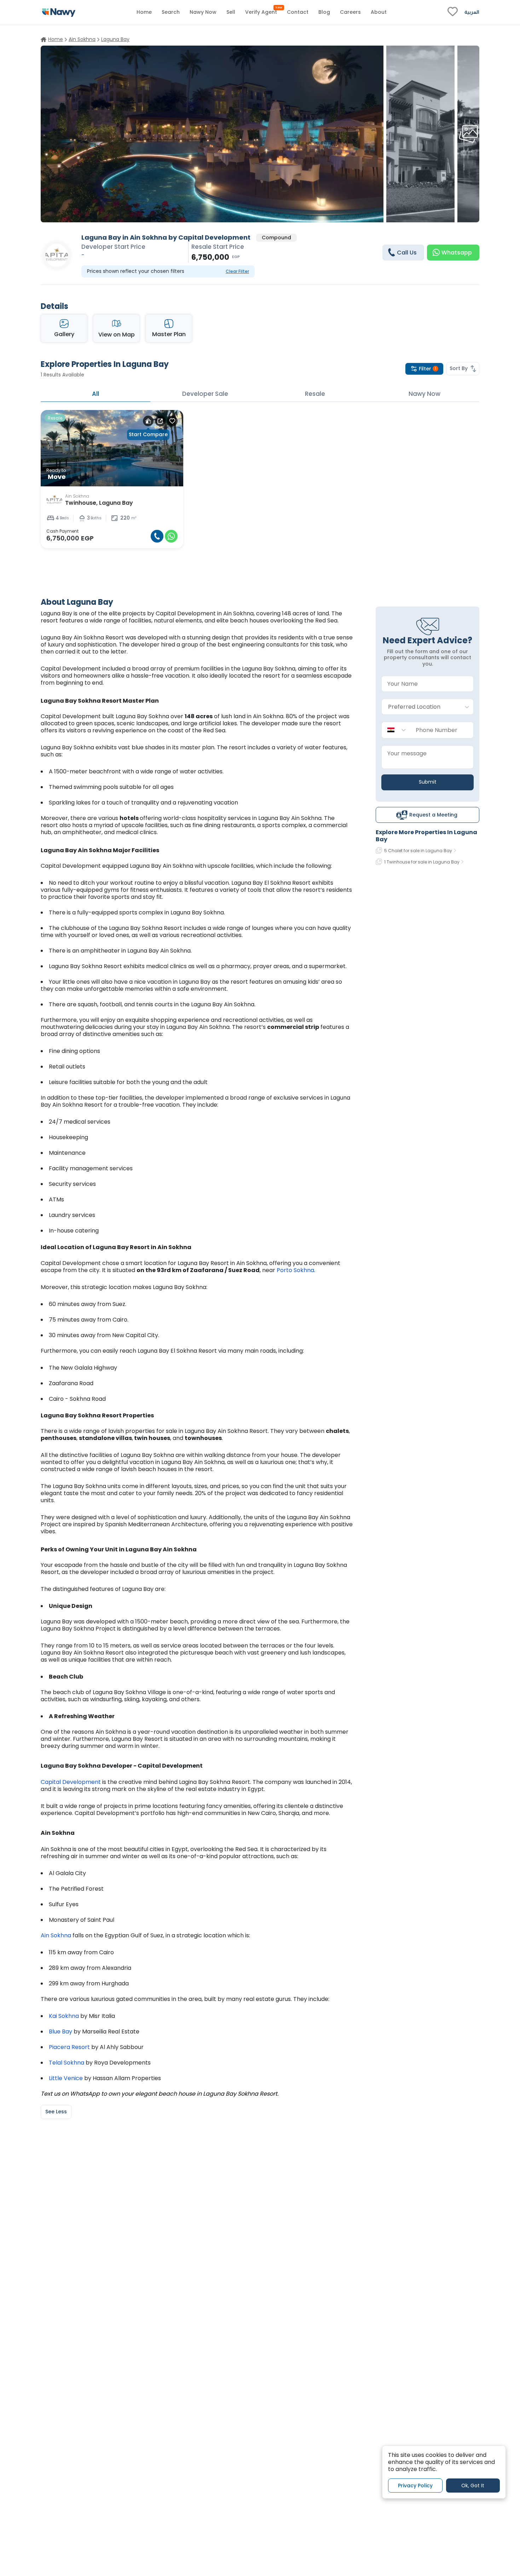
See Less (56, 2112)
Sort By (459, 368)
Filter (427, 369)
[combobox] (420, 707)
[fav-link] (453, 12)
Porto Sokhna (295, 1270)
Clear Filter (237, 271)
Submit (428, 782)
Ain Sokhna (56, 1935)
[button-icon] (157, 536)
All (96, 394)
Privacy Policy (415, 2486)
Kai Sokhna (64, 2016)
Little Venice (66, 2078)
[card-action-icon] (148, 421)
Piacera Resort (69, 2047)
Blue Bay (60, 2031)
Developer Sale (205, 394)
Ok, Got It (473, 2486)
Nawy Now (424, 394)
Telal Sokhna (67, 2063)
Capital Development (71, 1782)
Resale (315, 394)
